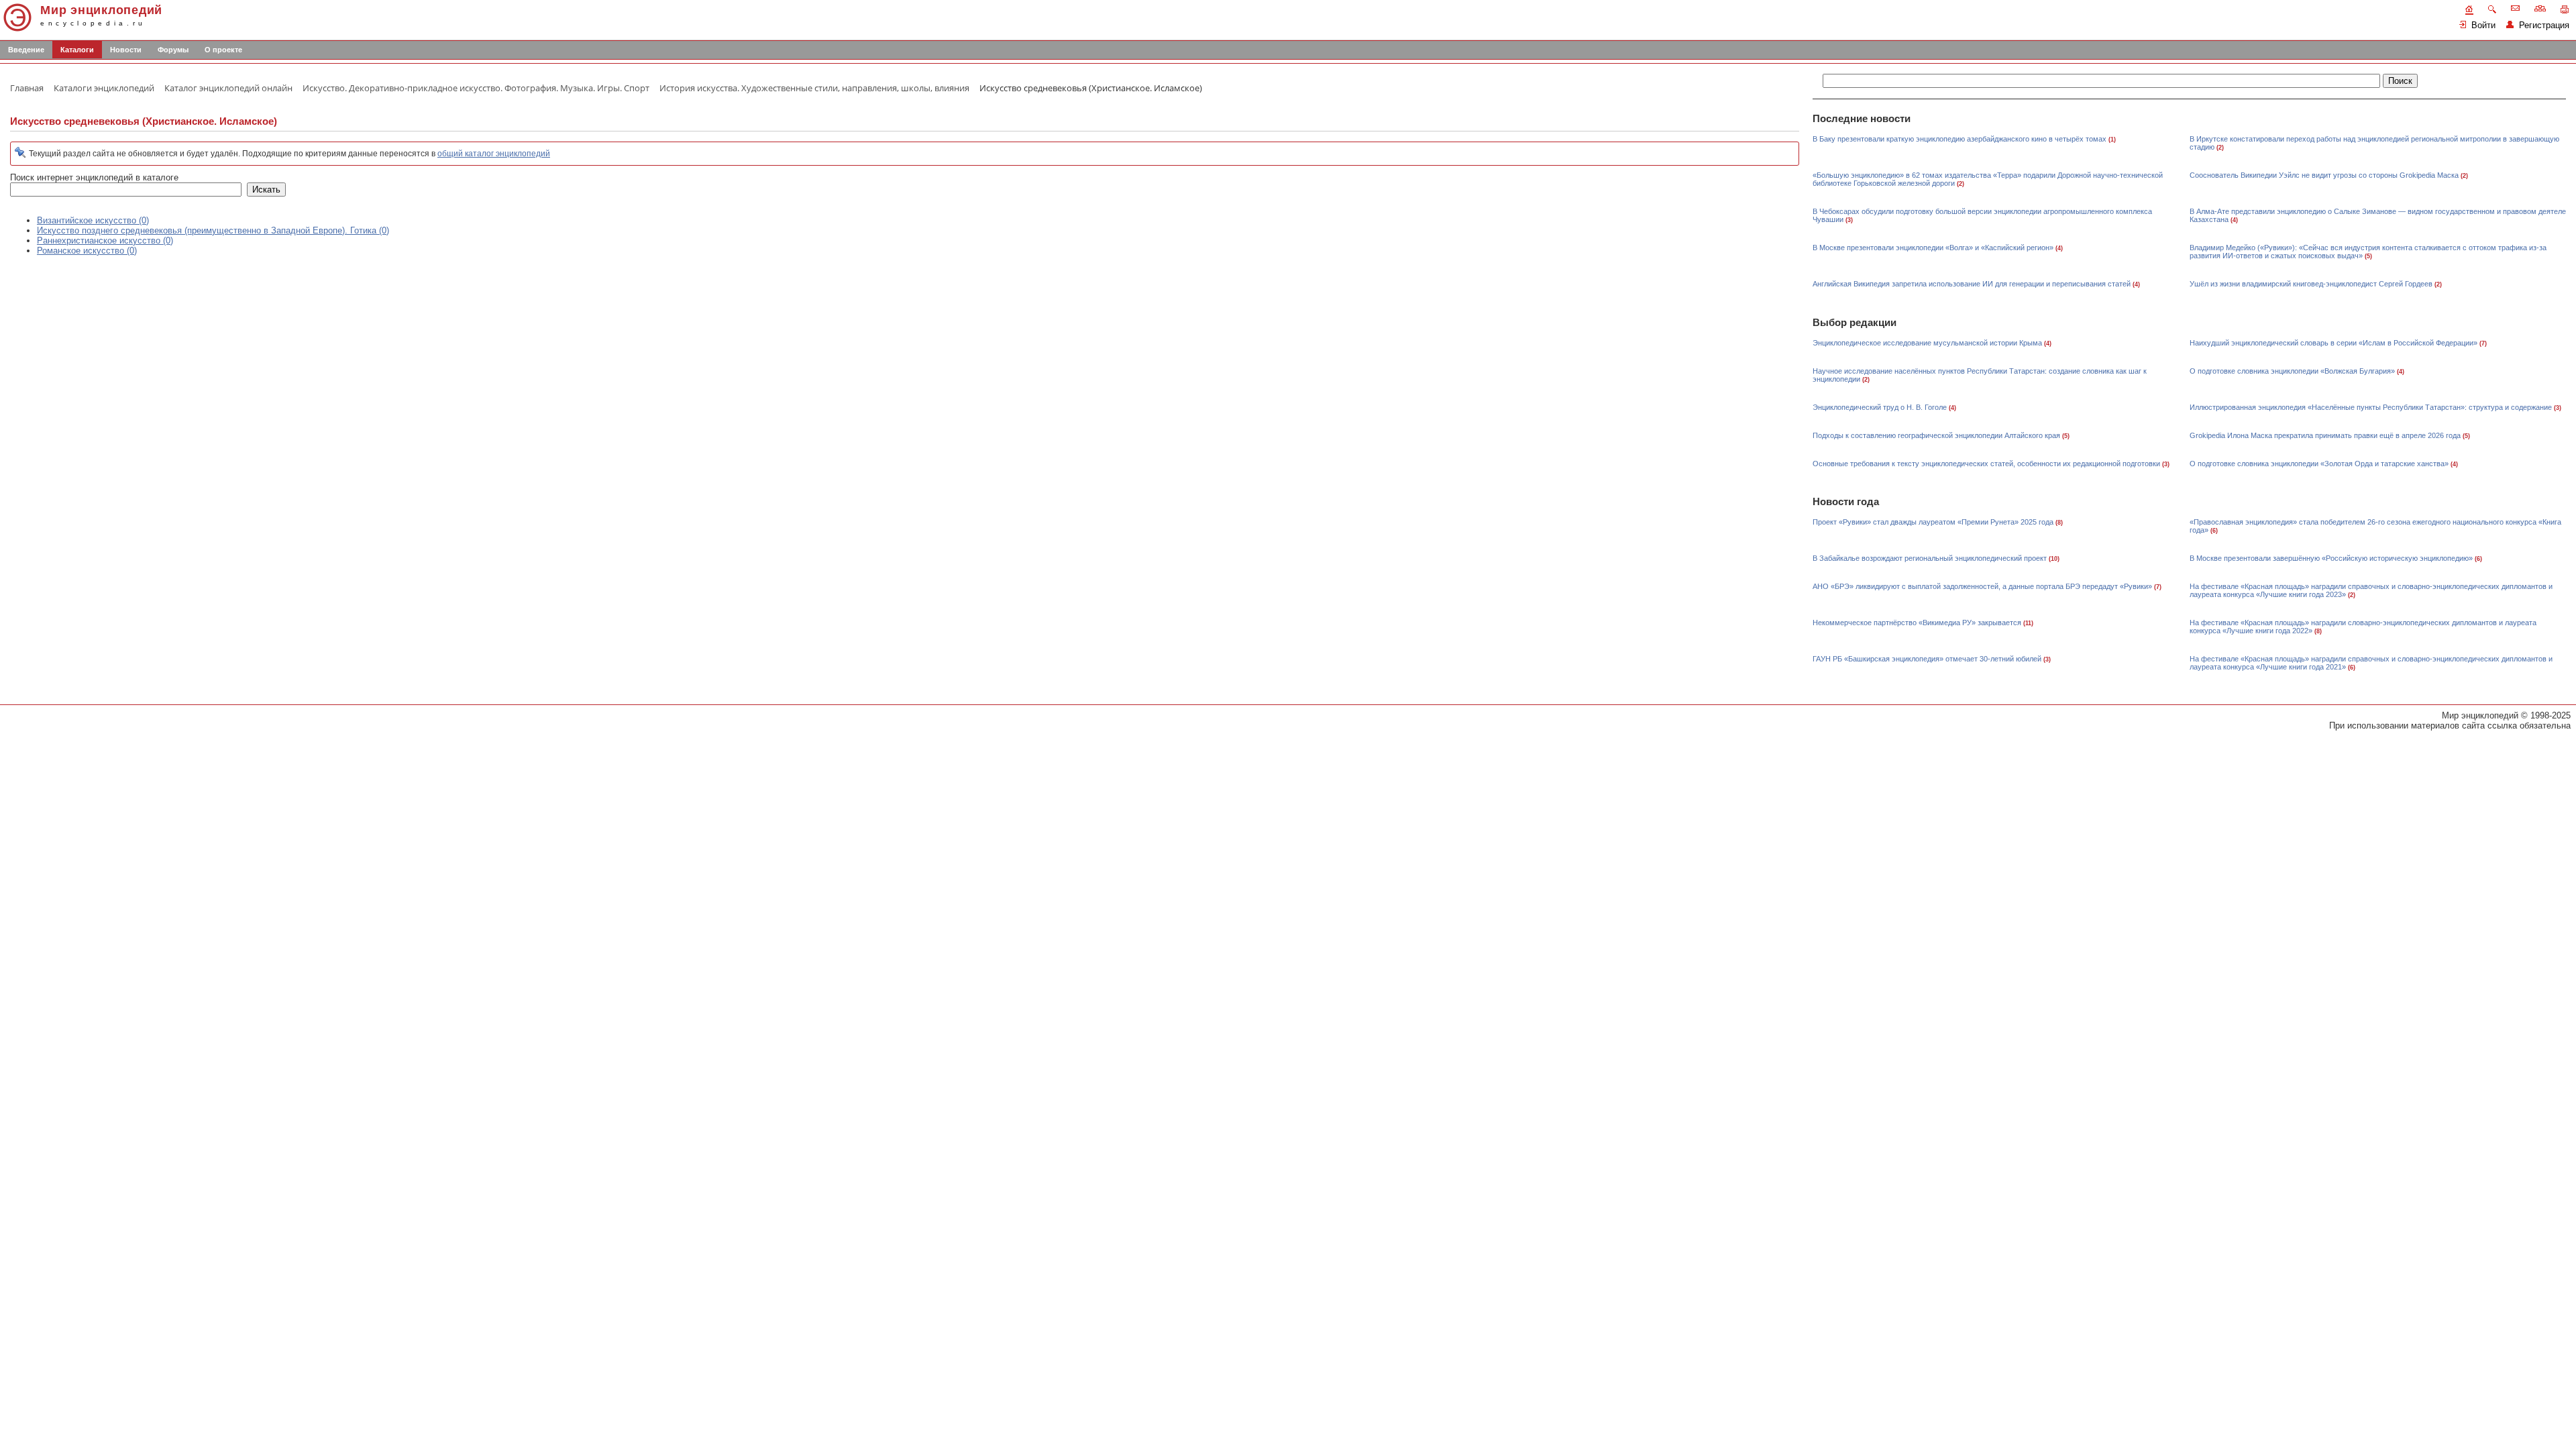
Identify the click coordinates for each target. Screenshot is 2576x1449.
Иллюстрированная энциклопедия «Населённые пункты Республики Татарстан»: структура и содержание (2371, 407)
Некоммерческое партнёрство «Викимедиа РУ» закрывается (1917, 623)
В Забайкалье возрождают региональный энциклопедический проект (1930, 558)
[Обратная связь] (2515, 8)
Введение (26, 50)
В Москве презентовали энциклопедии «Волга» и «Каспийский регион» (1933, 248)
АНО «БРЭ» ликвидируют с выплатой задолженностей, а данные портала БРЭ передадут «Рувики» (1982, 586)
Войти (2481, 25)
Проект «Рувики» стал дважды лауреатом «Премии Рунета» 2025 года (1933, 522)
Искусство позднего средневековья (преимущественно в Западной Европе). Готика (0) (213, 230)
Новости (126, 50)
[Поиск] (2492, 9)
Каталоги (77, 50)
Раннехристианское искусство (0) (105, 240)
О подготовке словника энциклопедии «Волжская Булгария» (2292, 371)
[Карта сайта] (2540, 8)
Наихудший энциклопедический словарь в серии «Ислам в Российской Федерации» (2333, 343)
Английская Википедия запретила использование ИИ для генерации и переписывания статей (1972, 284)
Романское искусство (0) (87, 251)
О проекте (223, 50)
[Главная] (2469, 10)
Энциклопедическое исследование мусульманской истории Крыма (1927, 343)
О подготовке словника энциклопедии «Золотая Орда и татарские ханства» (2319, 464)
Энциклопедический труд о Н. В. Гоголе (1880, 407)
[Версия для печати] (2565, 9)
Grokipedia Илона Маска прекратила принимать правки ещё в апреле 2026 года (2325, 435)
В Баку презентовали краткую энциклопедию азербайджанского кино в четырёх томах (1960, 139)
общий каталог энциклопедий (494, 154)
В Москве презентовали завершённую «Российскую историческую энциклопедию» (2331, 558)
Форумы (173, 50)
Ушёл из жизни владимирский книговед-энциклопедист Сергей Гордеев (2311, 284)
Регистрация (2541, 25)
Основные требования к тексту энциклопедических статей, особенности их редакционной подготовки (1986, 464)
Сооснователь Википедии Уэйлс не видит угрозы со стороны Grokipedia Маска (2324, 175)
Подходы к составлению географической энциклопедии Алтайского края (1936, 435)
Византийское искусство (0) (93, 220)
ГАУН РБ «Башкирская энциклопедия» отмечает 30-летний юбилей (1927, 659)
